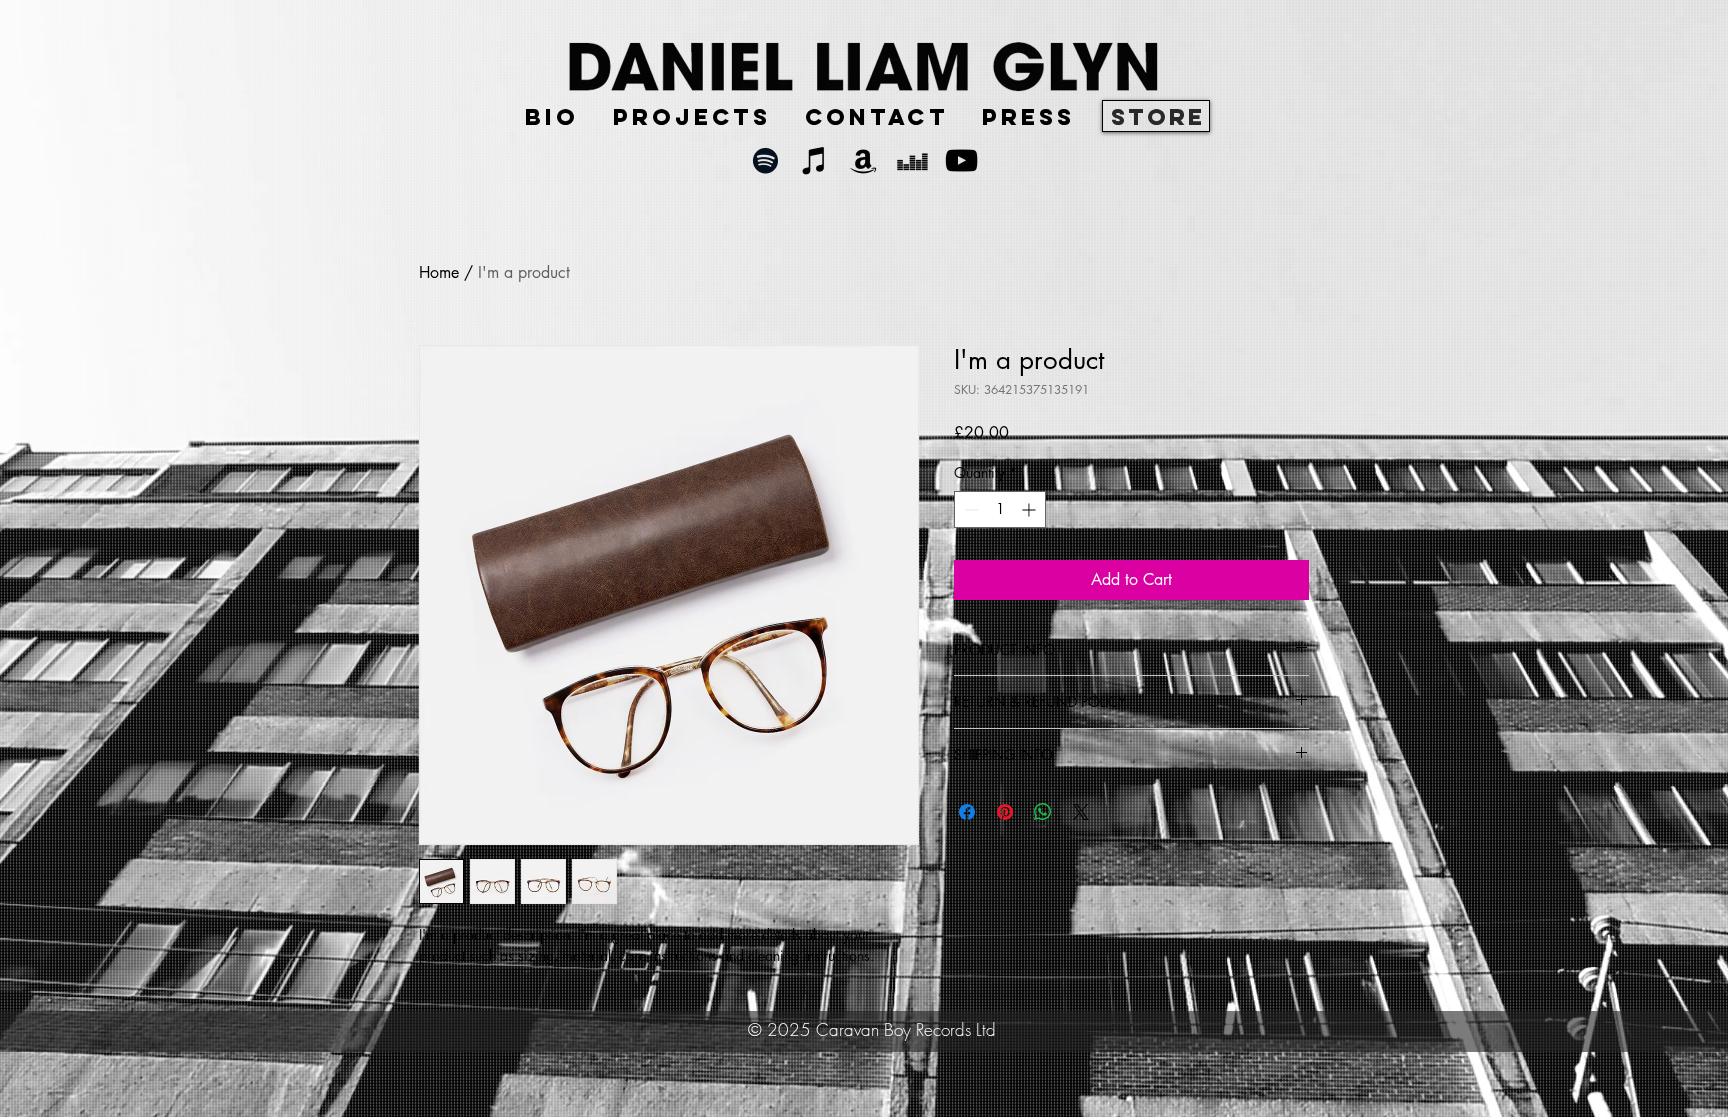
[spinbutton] (1000, 509)
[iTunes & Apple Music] (814, 160)
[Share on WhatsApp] (1043, 812)
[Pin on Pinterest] (1005, 812)
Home (439, 272)
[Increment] (1030, 509)
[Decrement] (969, 509)
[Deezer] (912, 160)
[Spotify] (765, 160)
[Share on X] (1081, 812)
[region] (1156, 116)
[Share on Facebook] (967, 812)
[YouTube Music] (961, 160)
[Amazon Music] (863, 160)
